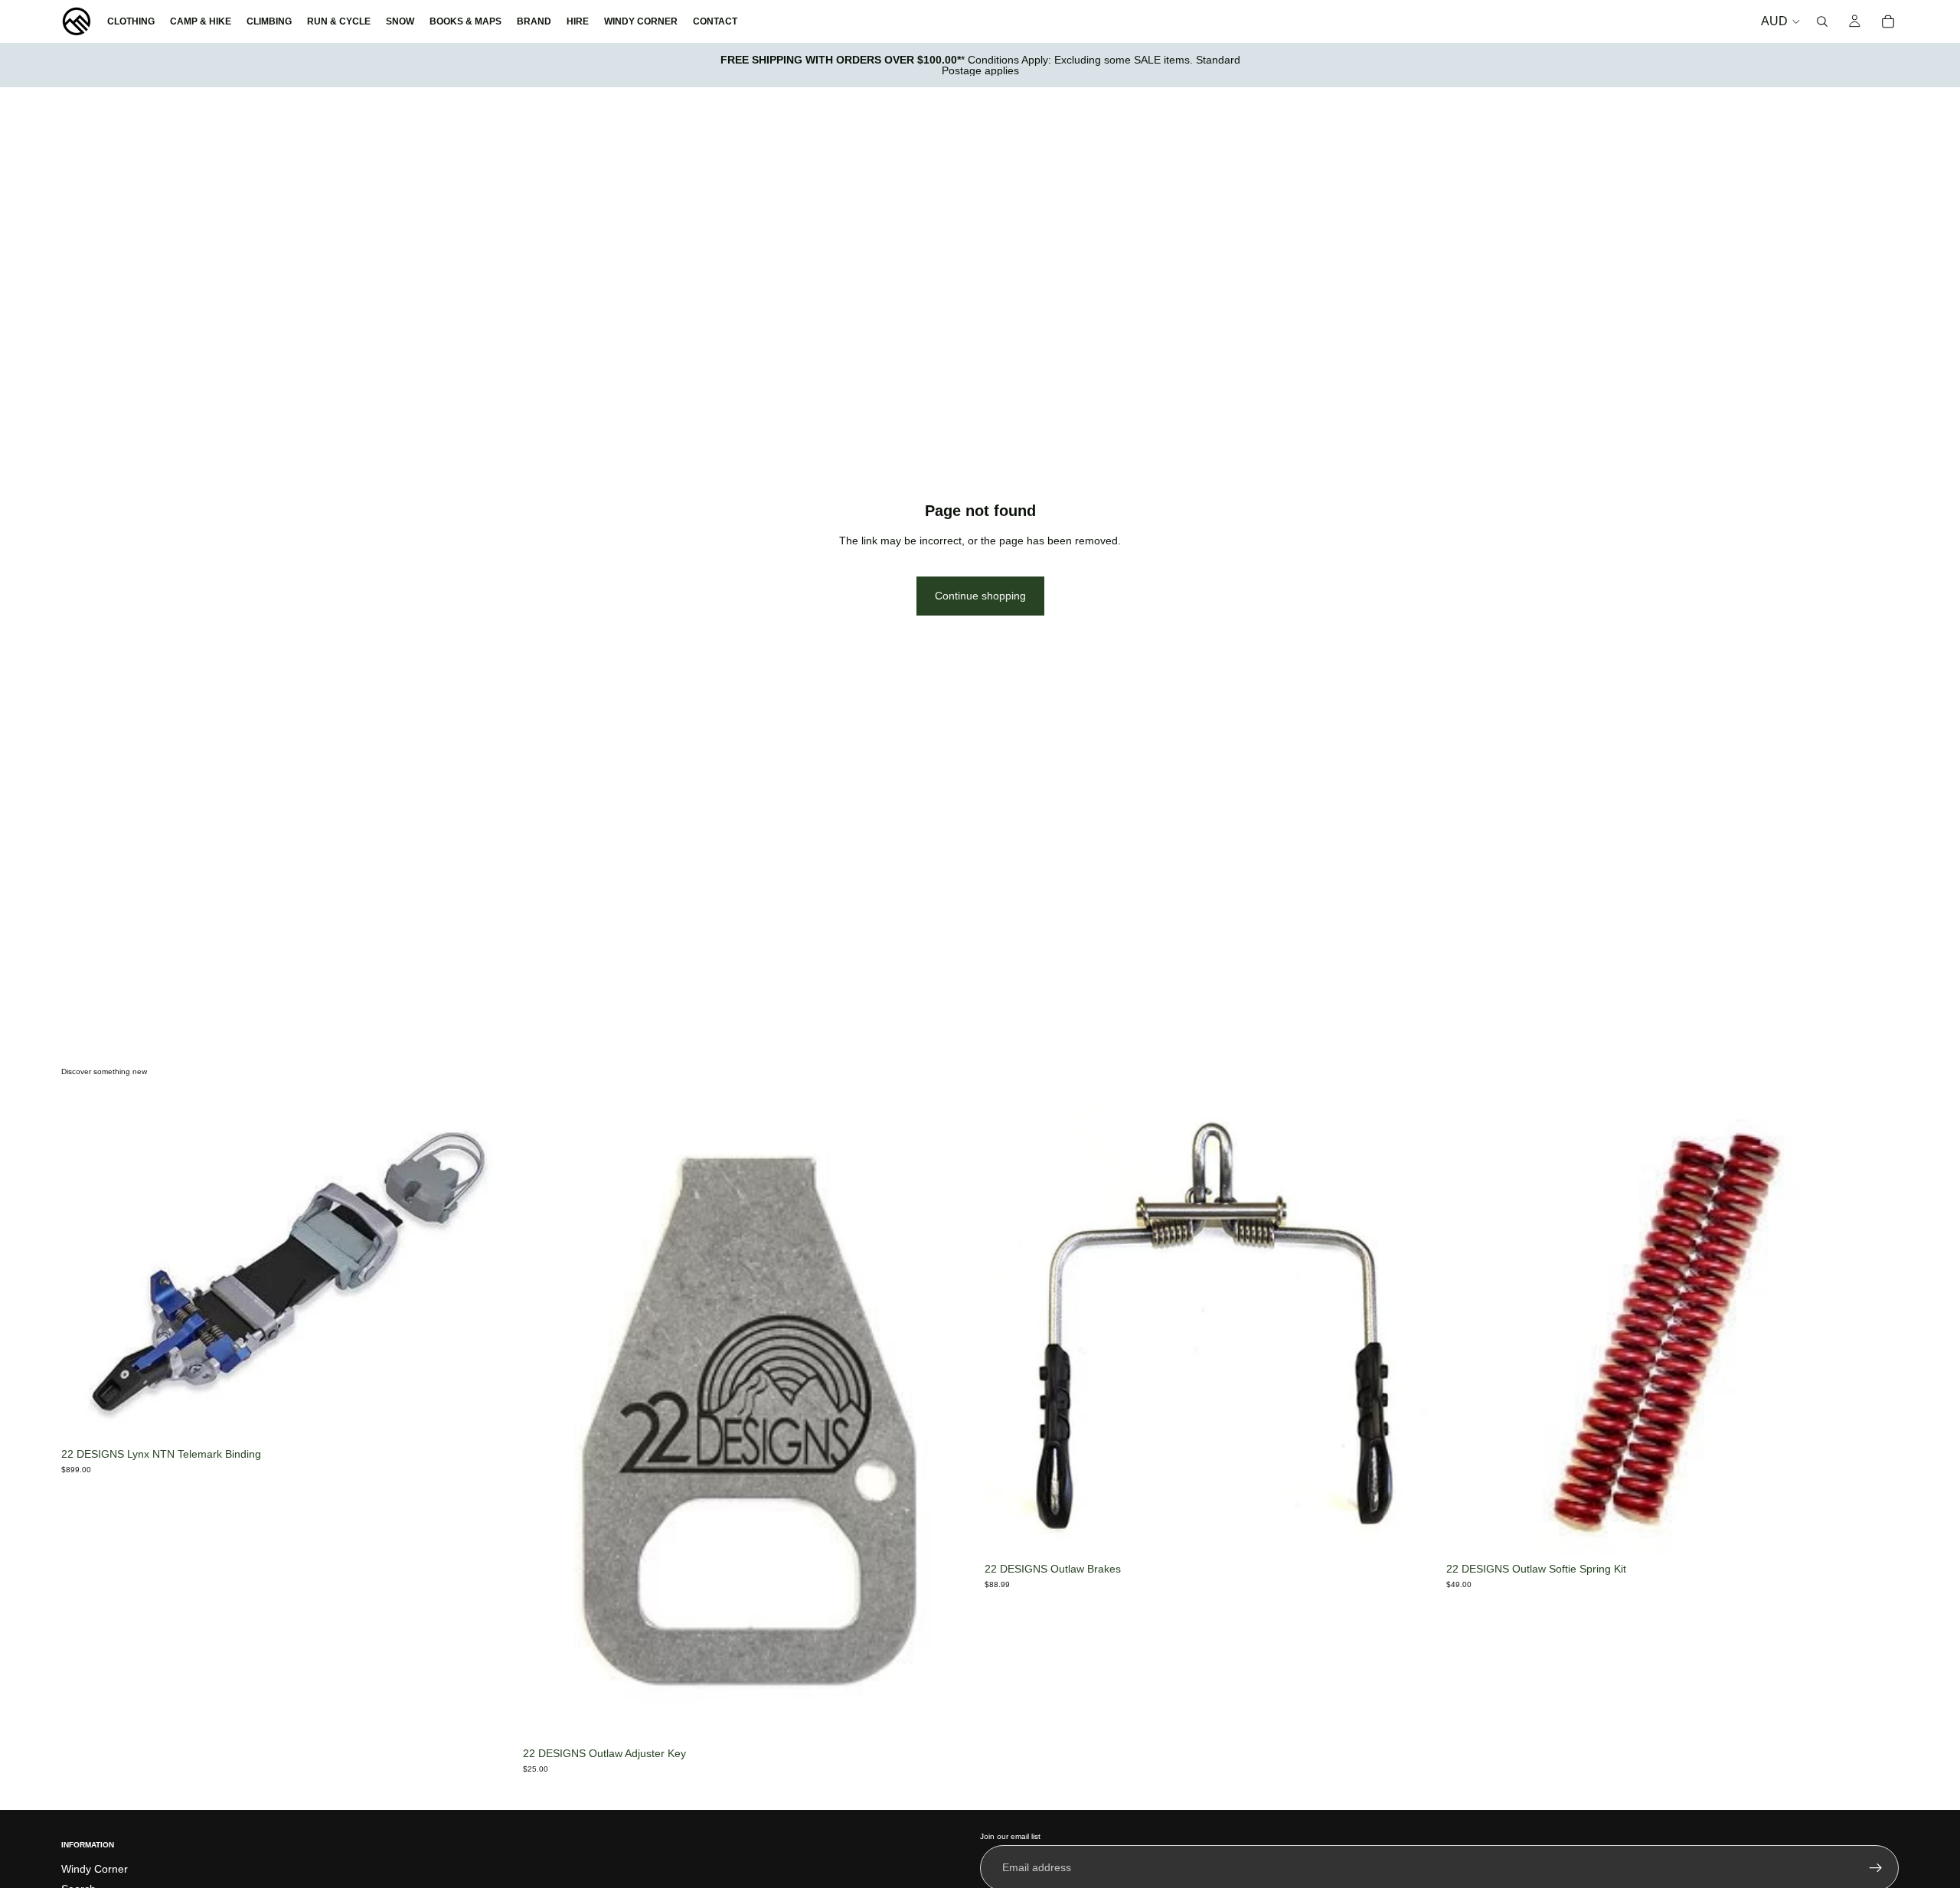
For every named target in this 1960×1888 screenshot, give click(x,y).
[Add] (490, 1417)
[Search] (1822, 21)
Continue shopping (980, 596)
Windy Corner (95, 1869)
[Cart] (1888, 21)
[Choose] (1413, 1532)
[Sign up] (1876, 1868)
